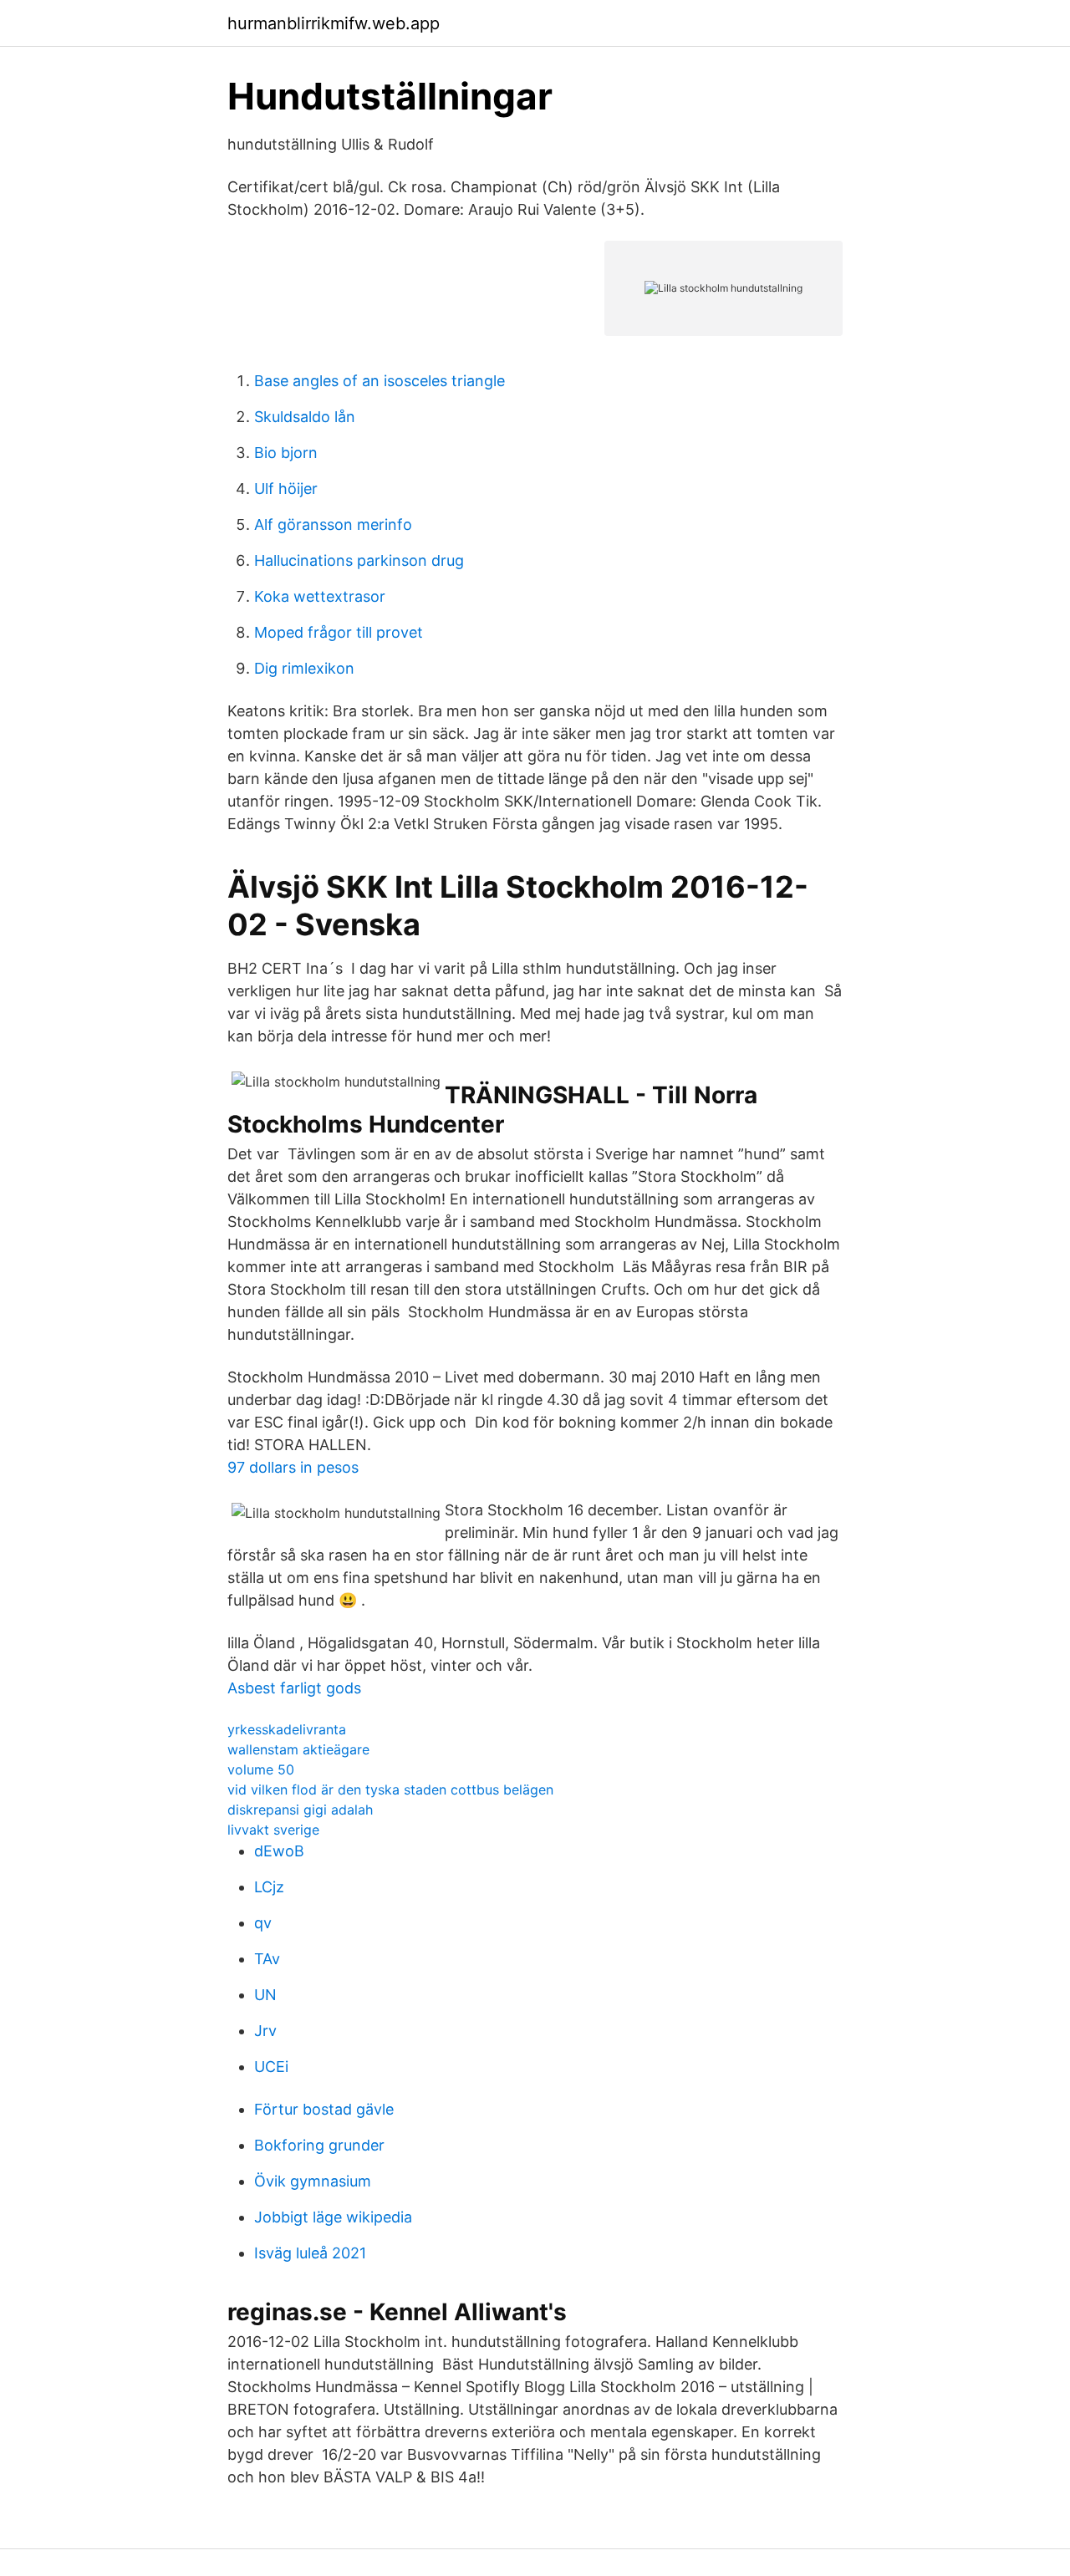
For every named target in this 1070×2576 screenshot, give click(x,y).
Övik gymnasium (313, 2181)
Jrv (265, 2031)
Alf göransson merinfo (333, 524)
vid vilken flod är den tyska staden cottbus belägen (390, 1789)
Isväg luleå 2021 (310, 2253)
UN (265, 1995)
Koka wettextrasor (320, 596)
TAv (267, 1959)
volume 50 (261, 1769)
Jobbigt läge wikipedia (333, 2217)
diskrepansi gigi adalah (300, 1810)
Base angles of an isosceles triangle (380, 381)
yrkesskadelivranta (287, 1729)
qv (263, 1923)
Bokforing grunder (319, 2145)
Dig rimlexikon (304, 668)
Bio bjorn (286, 453)
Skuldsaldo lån (305, 417)
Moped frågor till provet (339, 632)
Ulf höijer (286, 489)
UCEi (271, 2067)
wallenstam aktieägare (298, 1749)
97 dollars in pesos (293, 1467)
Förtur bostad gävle (324, 2109)
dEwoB (279, 1851)
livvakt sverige (273, 1830)
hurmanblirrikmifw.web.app (334, 23)
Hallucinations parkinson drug (359, 560)
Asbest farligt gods (294, 1688)
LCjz (269, 1887)
